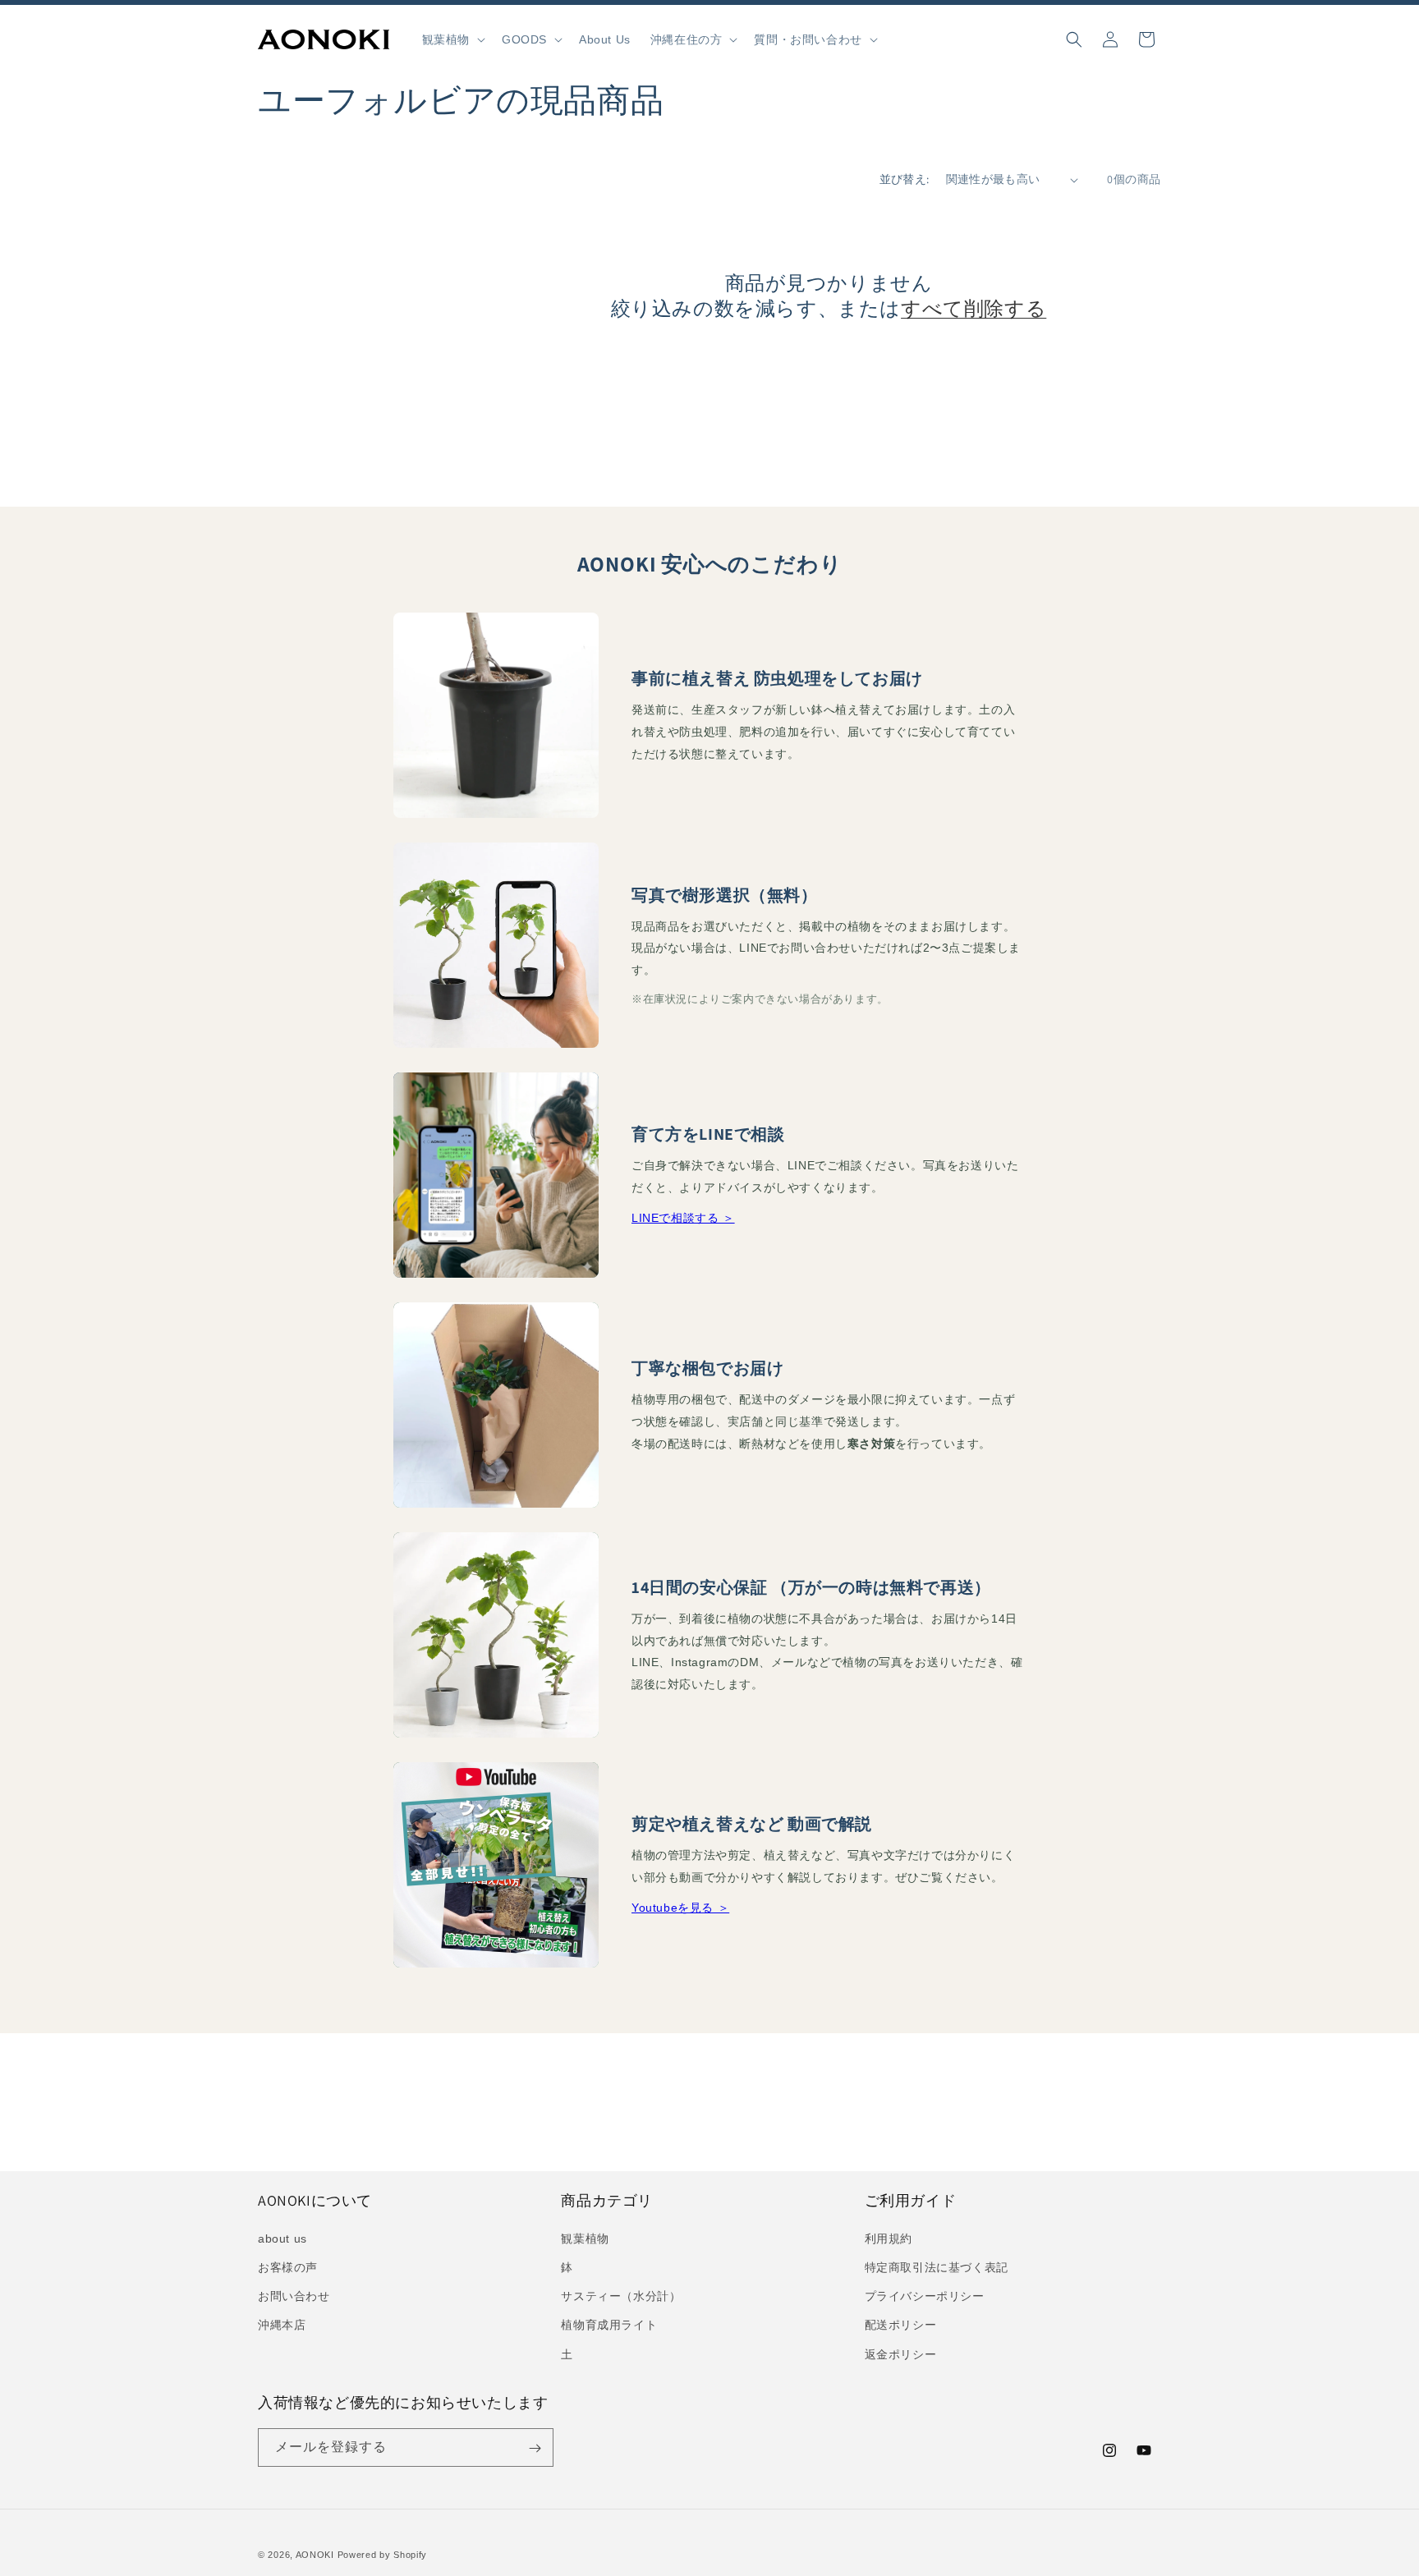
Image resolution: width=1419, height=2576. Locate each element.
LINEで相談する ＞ (683, 1218)
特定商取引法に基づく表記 (937, 2266)
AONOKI (315, 2555)
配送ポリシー (901, 2325)
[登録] (535, 2448)
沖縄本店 (282, 2325)
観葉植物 (585, 2238)
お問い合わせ (294, 2296)
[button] (452, 39)
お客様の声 (288, 2266)
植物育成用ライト (609, 2325)
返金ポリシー (901, 2353)
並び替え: (905, 179)
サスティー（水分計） (621, 2296)
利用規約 (889, 2238)
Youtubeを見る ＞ (680, 1908)
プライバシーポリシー (925, 2296)
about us (282, 2238)
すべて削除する (974, 308)
